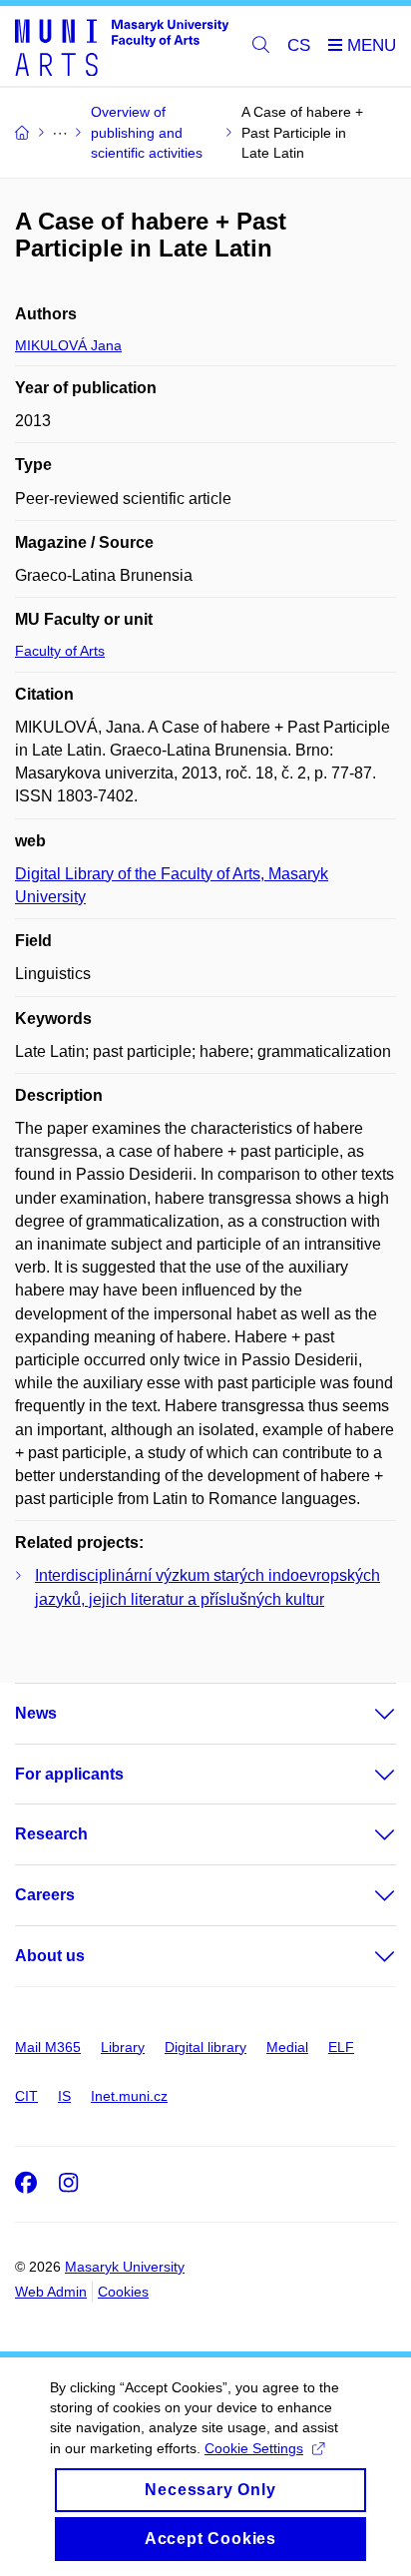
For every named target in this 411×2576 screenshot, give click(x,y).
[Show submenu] (365, 1714)
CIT (26, 2096)
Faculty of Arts (60, 651)
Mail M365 (48, 2047)
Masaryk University (125, 2267)
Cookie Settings (254, 2448)
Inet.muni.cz (129, 2096)
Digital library (205, 2047)
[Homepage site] (122, 46)
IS (64, 2096)
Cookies (123, 2292)
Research (51, 1834)
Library (123, 2047)
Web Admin (51, 2292)
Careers (45, 1895)
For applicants (69, 1774)
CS (299, 45)
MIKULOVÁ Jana (68, 345)
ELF (341, 2047)
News (36, 1713)
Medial (287, 2047)
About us (50, 1956)
